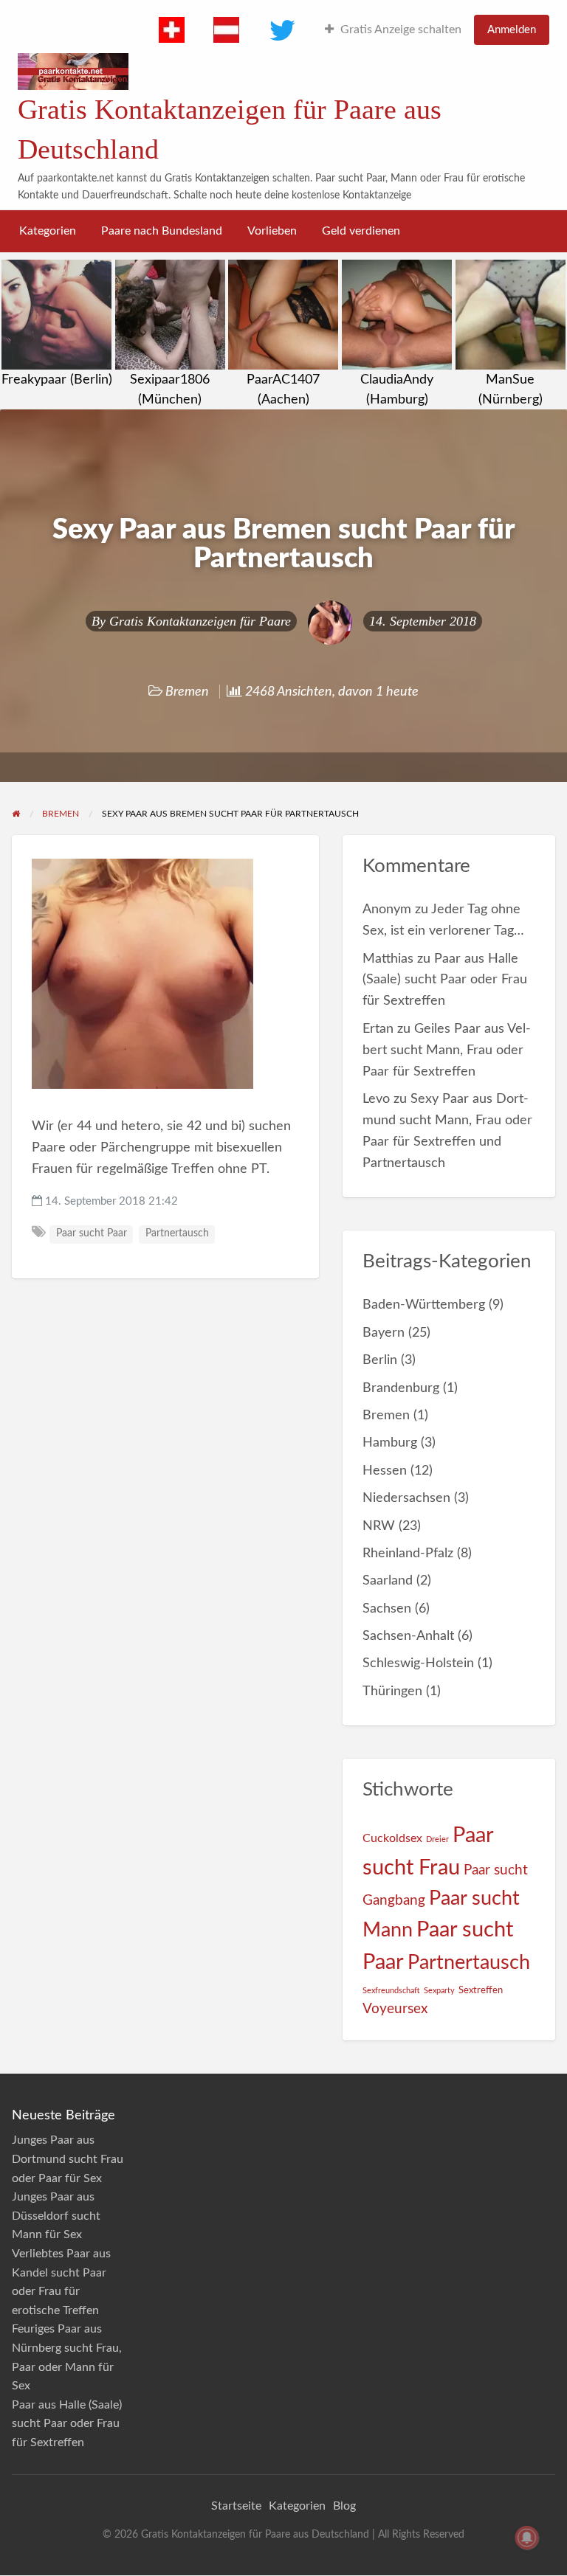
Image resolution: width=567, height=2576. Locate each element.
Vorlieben (272, 231)
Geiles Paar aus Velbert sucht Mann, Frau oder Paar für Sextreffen (447, 1050)
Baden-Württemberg (424, 1305)
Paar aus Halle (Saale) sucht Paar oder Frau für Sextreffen (445, 980)
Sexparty (439, 1991)
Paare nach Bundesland (162, 231)
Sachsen (387, 1609)
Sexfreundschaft (391, 1991)
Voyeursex (395, 2009)
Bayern (384, 1333)
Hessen (385, 1471)
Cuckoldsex (392, 1838)
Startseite (236, 2506)
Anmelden (512, 30)
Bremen (187, 692)
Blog (344, 2506)
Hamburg (390, 1443)
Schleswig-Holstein (418, 1663)
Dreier (437, 1839)
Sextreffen (481, 1990)
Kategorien (48, 231)
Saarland (388, 1580)
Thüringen (392, 1691)
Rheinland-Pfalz (408, 1553)
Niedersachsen (406, 1498)
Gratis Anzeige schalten (401, 30)
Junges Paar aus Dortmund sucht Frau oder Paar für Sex (68, 2159)
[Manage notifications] (527, 2538)
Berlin (380, 1360)
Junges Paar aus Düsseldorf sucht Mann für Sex (56, 2216)
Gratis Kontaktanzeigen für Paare (200, 621)
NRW (379, 1526)
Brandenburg (401, 1388)
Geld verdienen (361, 231)
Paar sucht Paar (92, 1233)
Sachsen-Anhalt (408, 1636)
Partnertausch (177, 1233)
